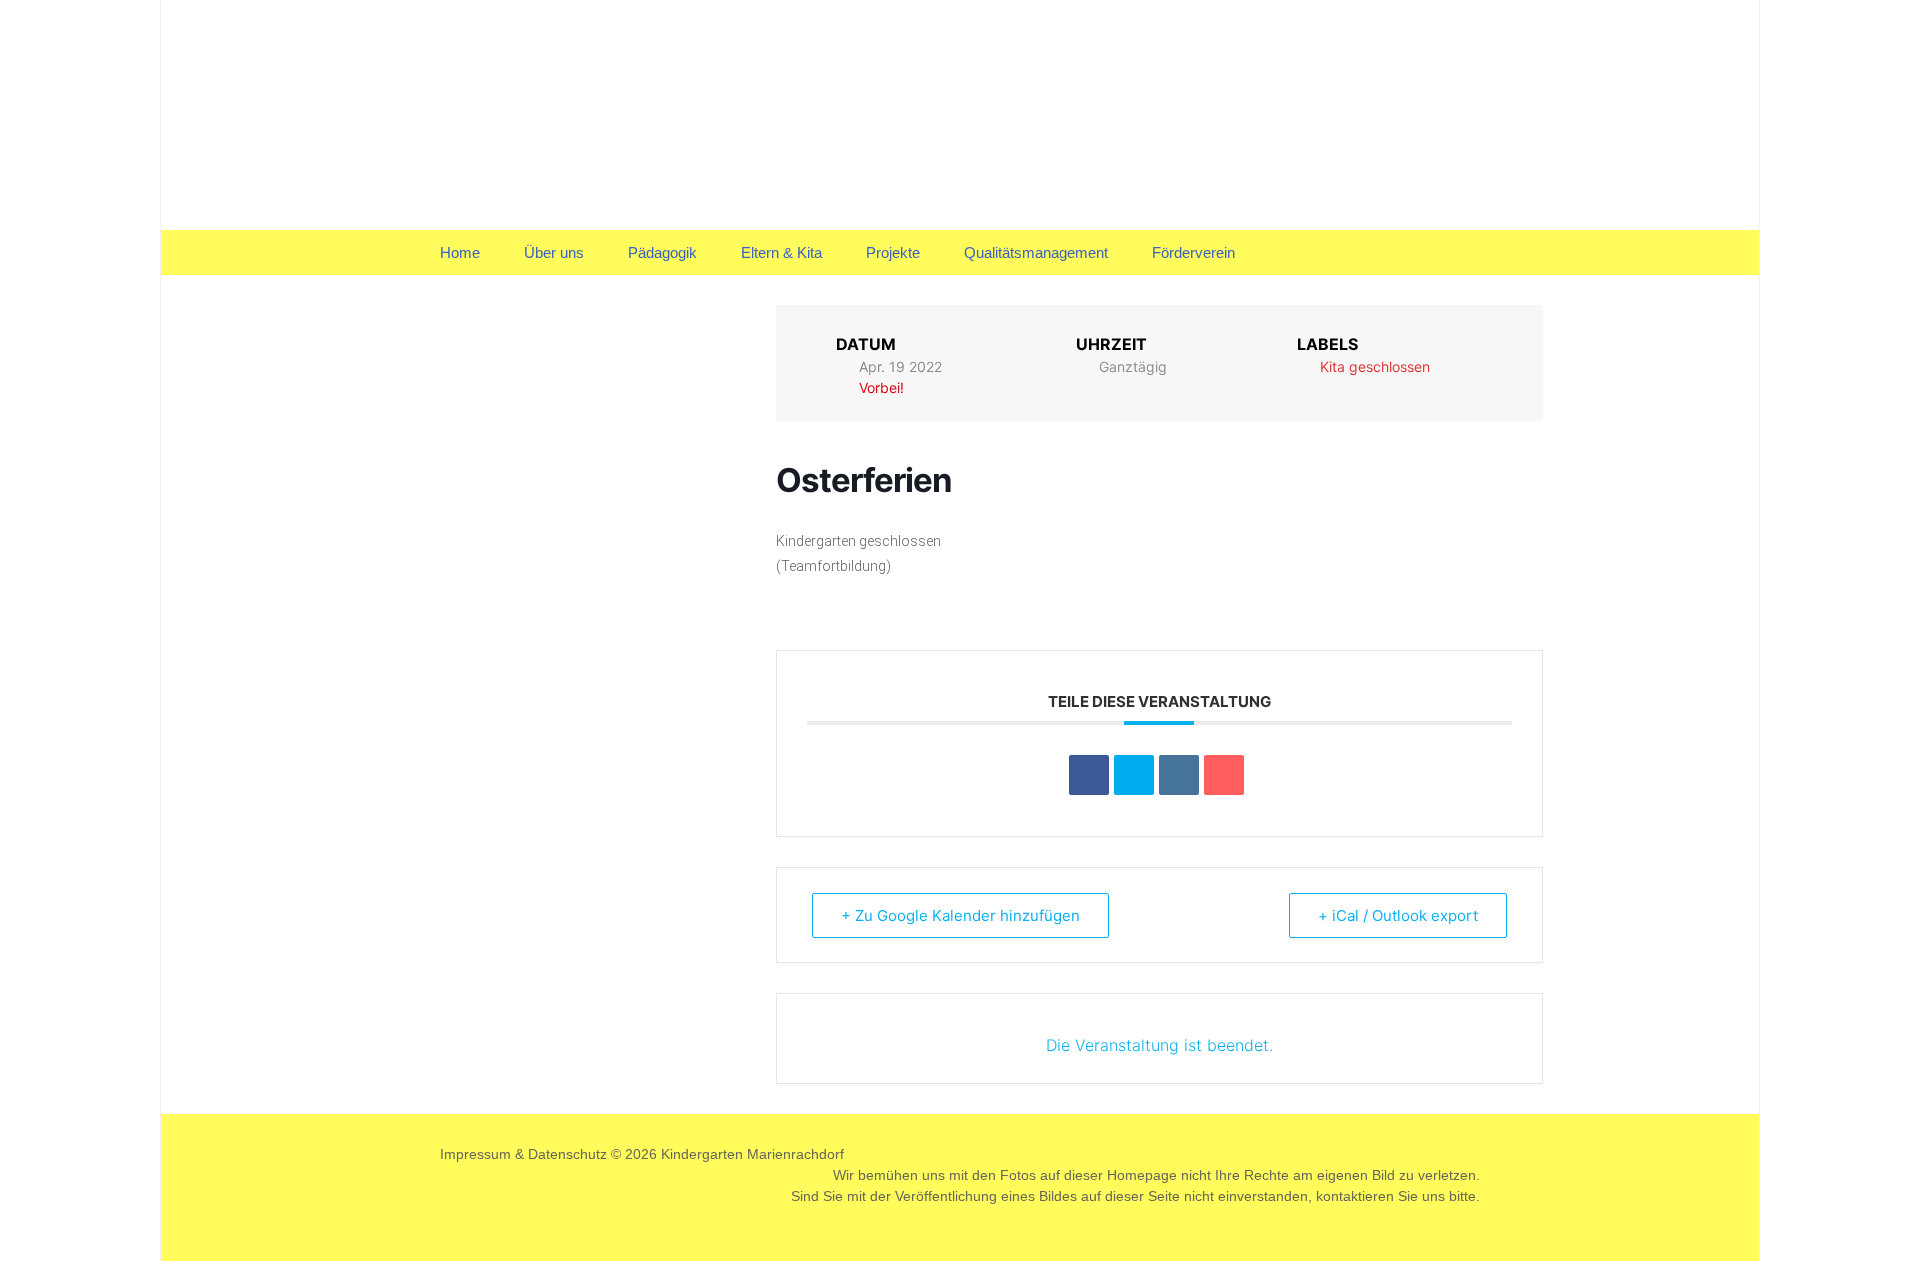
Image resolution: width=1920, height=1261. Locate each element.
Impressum (475, 1154)
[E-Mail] (1224, 775)
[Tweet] (1134, 775)
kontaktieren (1355, 1196)
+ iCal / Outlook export (1398, 915)
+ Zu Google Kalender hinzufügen (960, 915)
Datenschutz (567, 1154)
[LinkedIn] (1179, 775)
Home (460, 252)
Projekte (893, 252)
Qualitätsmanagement (1036, 252)
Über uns (554, 252)
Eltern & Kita (781, 252)
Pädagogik (662, 252)
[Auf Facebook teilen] (1089, 775)
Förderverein (1193, 252)
